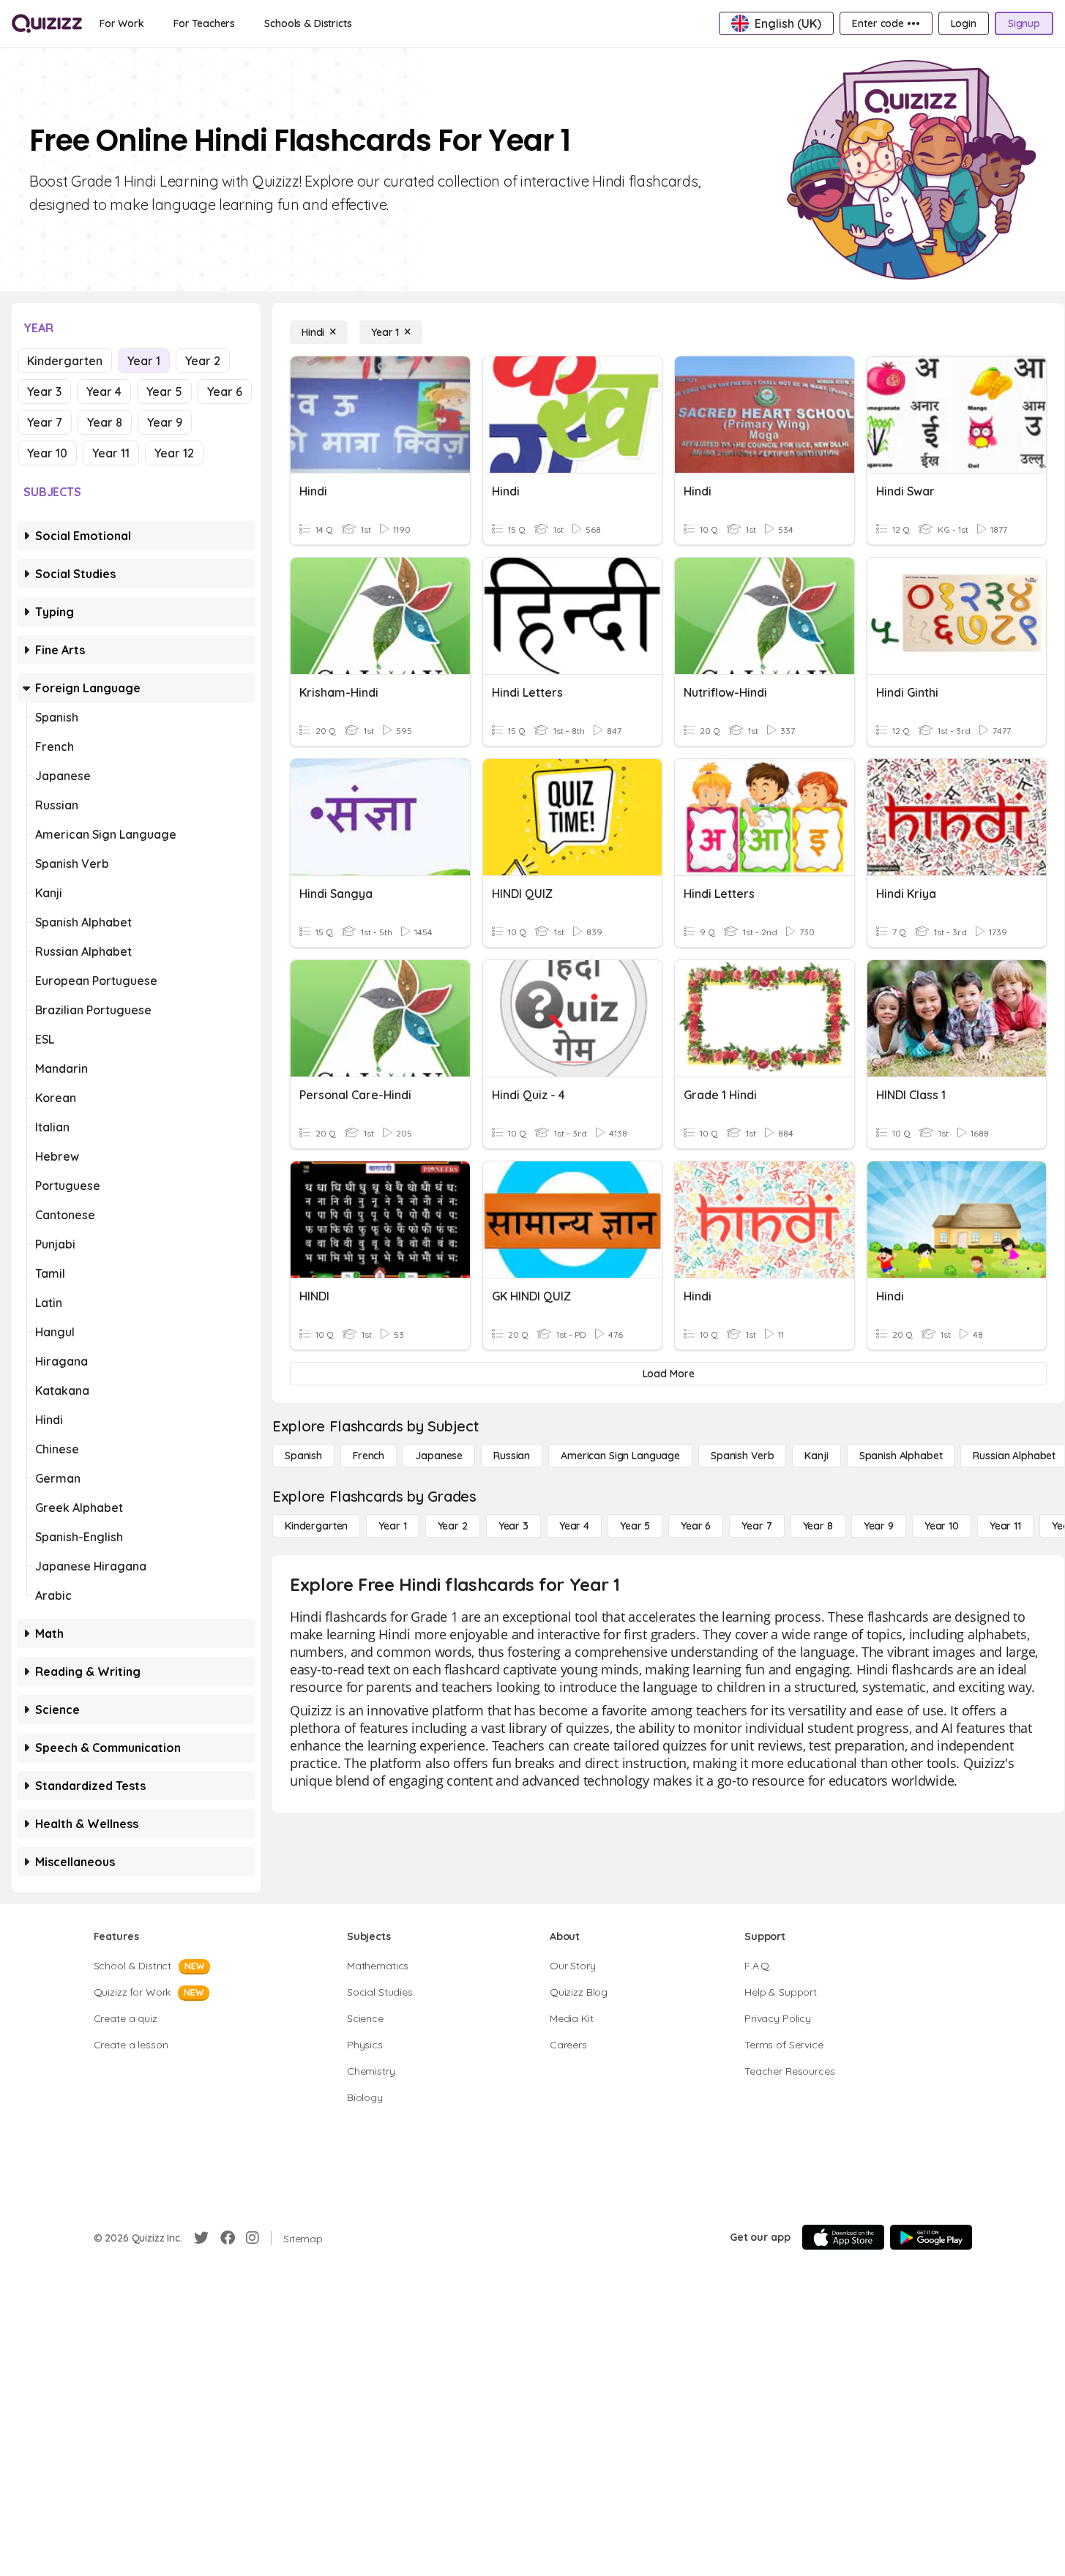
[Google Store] (931, 2237)
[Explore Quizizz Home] (47, 23)
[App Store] (843, 2237)
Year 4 (104, 392)
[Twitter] (201, 2238)
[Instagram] (253, 2238)
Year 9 (165, 422)
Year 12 (174, 453)
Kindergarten (65, 361)
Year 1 (144, 361)
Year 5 (164, 392)
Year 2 (203, 361)
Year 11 (111, 453)
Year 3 (44, 392)
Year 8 (105, 422)
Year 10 (47, 453)
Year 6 (225, 392)
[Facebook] (228, 2238)
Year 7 (45, 422)
